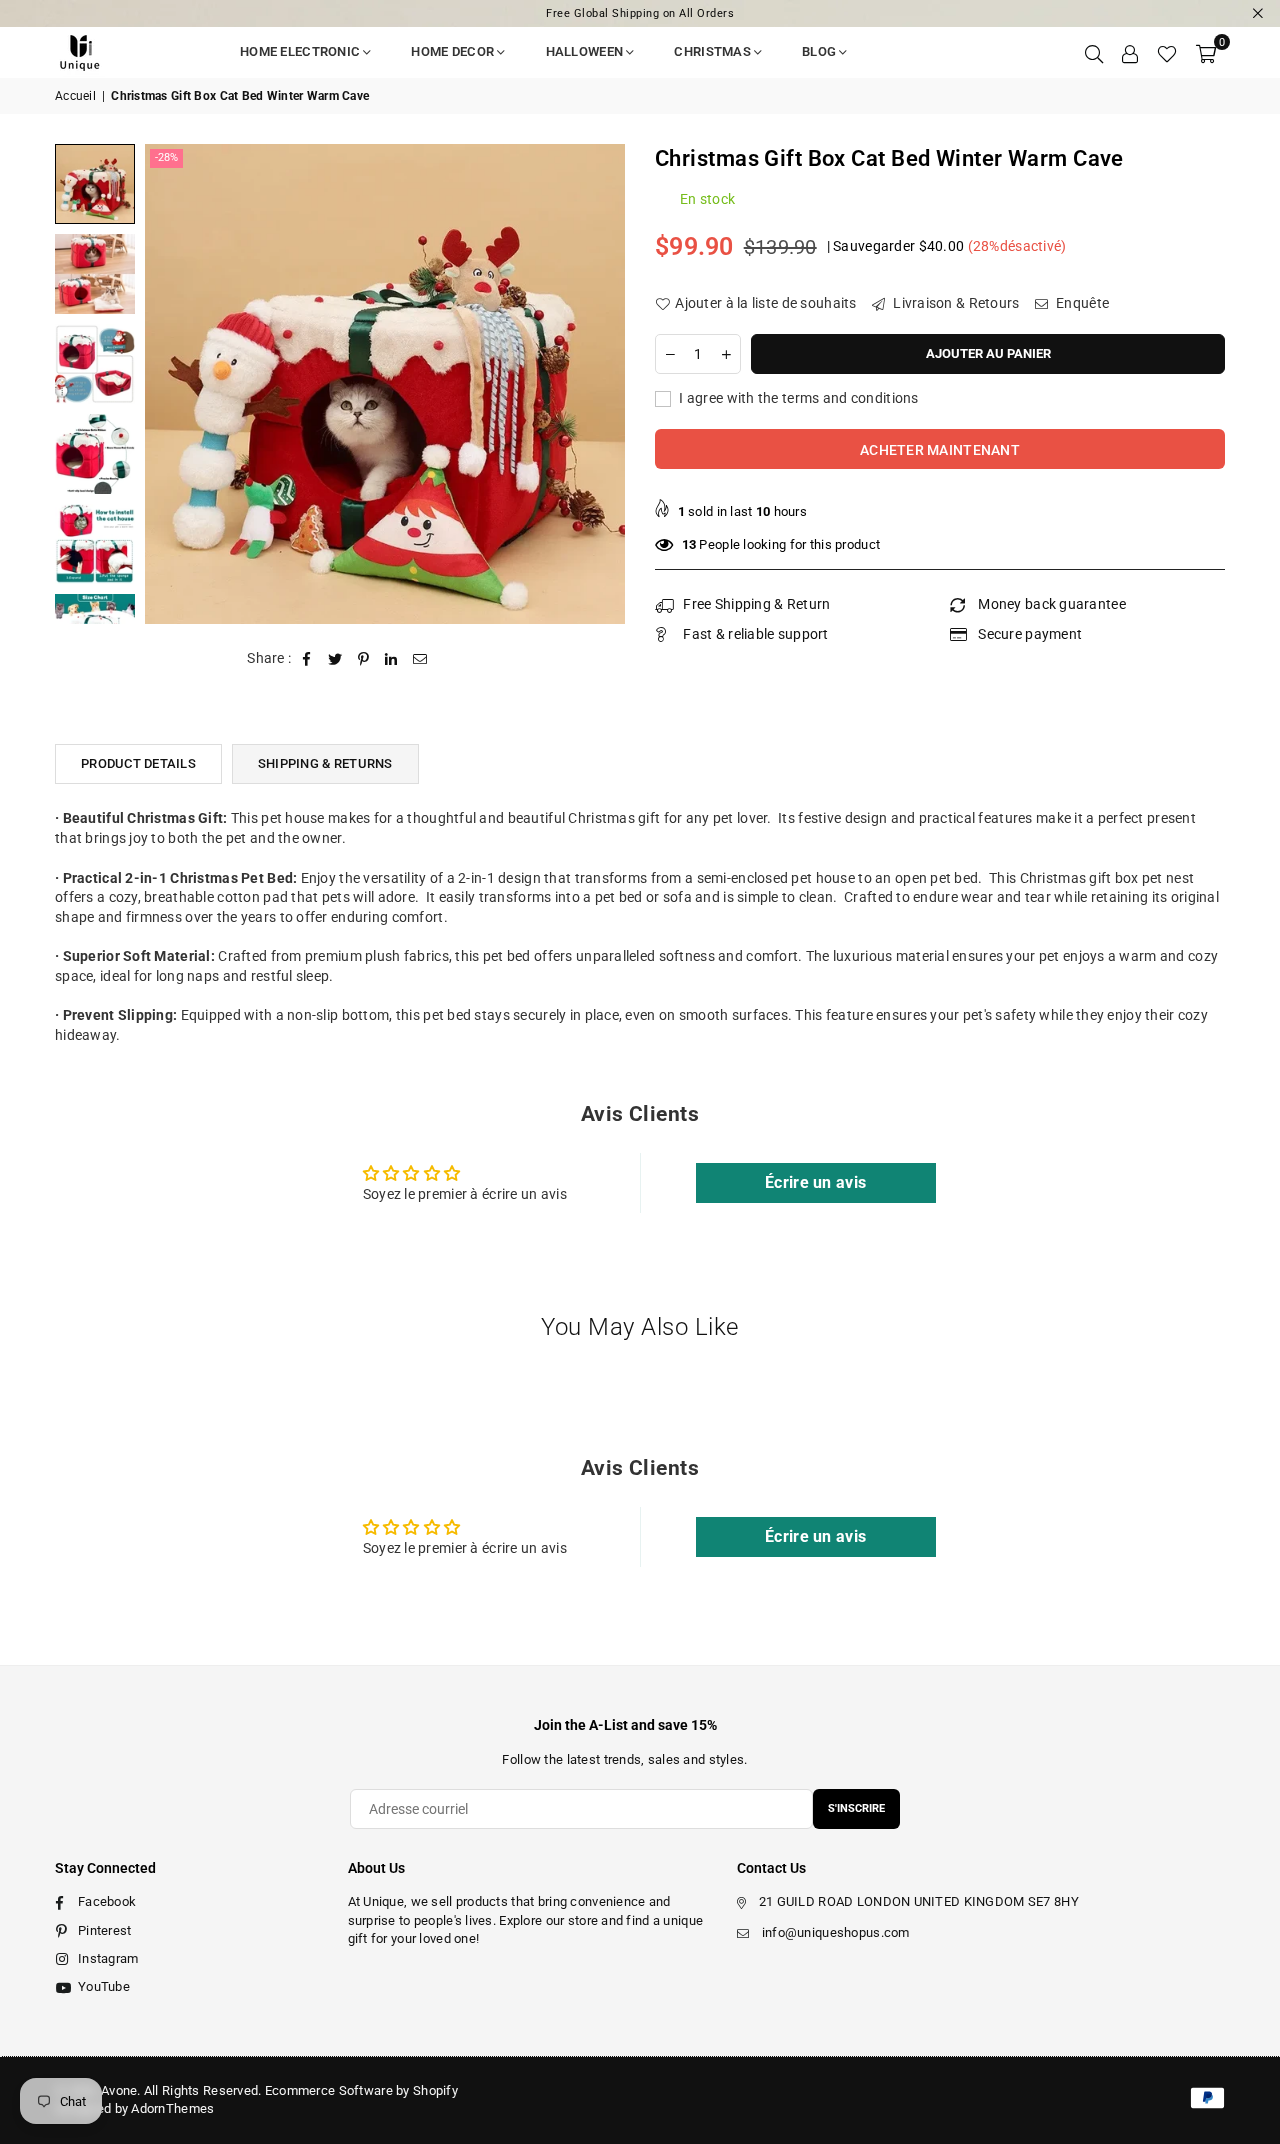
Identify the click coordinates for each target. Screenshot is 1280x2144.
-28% (166, 157)
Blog (819, 51)
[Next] (597, 383)
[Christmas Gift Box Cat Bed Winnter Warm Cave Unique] (95, 184)
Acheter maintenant (940, 450)
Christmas (712, 51)
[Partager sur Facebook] (307, 659)
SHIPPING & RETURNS (325, 763)
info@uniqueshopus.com (836, 1932)
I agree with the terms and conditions (797, 398)
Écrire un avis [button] (815, 1182)
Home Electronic (300, 51)
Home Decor (452, 51)
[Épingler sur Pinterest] (363, 659)
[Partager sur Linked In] (391, 659)
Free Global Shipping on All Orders (640, 13)
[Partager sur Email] (420, 659)
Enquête (1081, 303)
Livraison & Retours (955, 303)
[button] (1206, 52)
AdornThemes (172, 2108)
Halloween (585, 51)
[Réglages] (1130, 52)
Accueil (75, 96)
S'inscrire (856, 1808)
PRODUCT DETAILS (138, 763)
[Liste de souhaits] (1167, 52)
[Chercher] (1094, 52)
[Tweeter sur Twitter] (335, 659)
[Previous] (172, 383)
